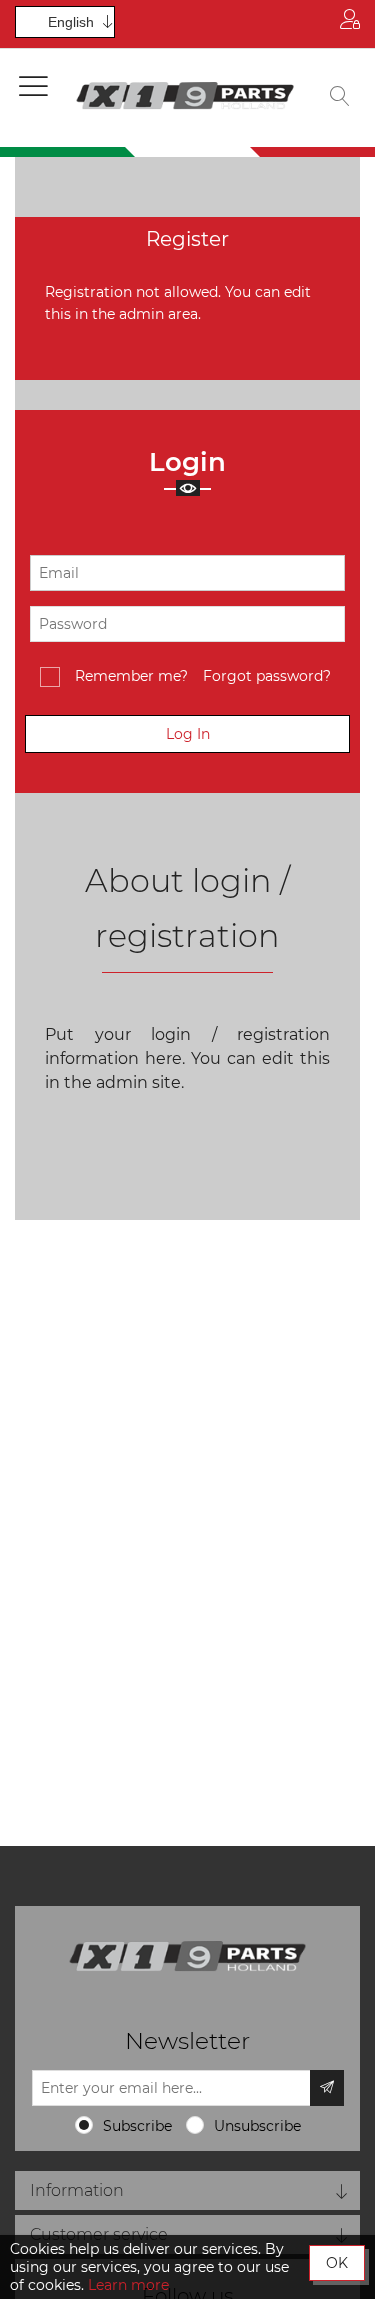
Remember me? (131, 676)
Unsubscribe (257, 2126)
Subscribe (137, 2126)
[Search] (340, 98)
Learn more (128, 2285)
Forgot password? (267, 676)
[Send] (327, 2088)
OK (337, 2263)
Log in (350, 24)
